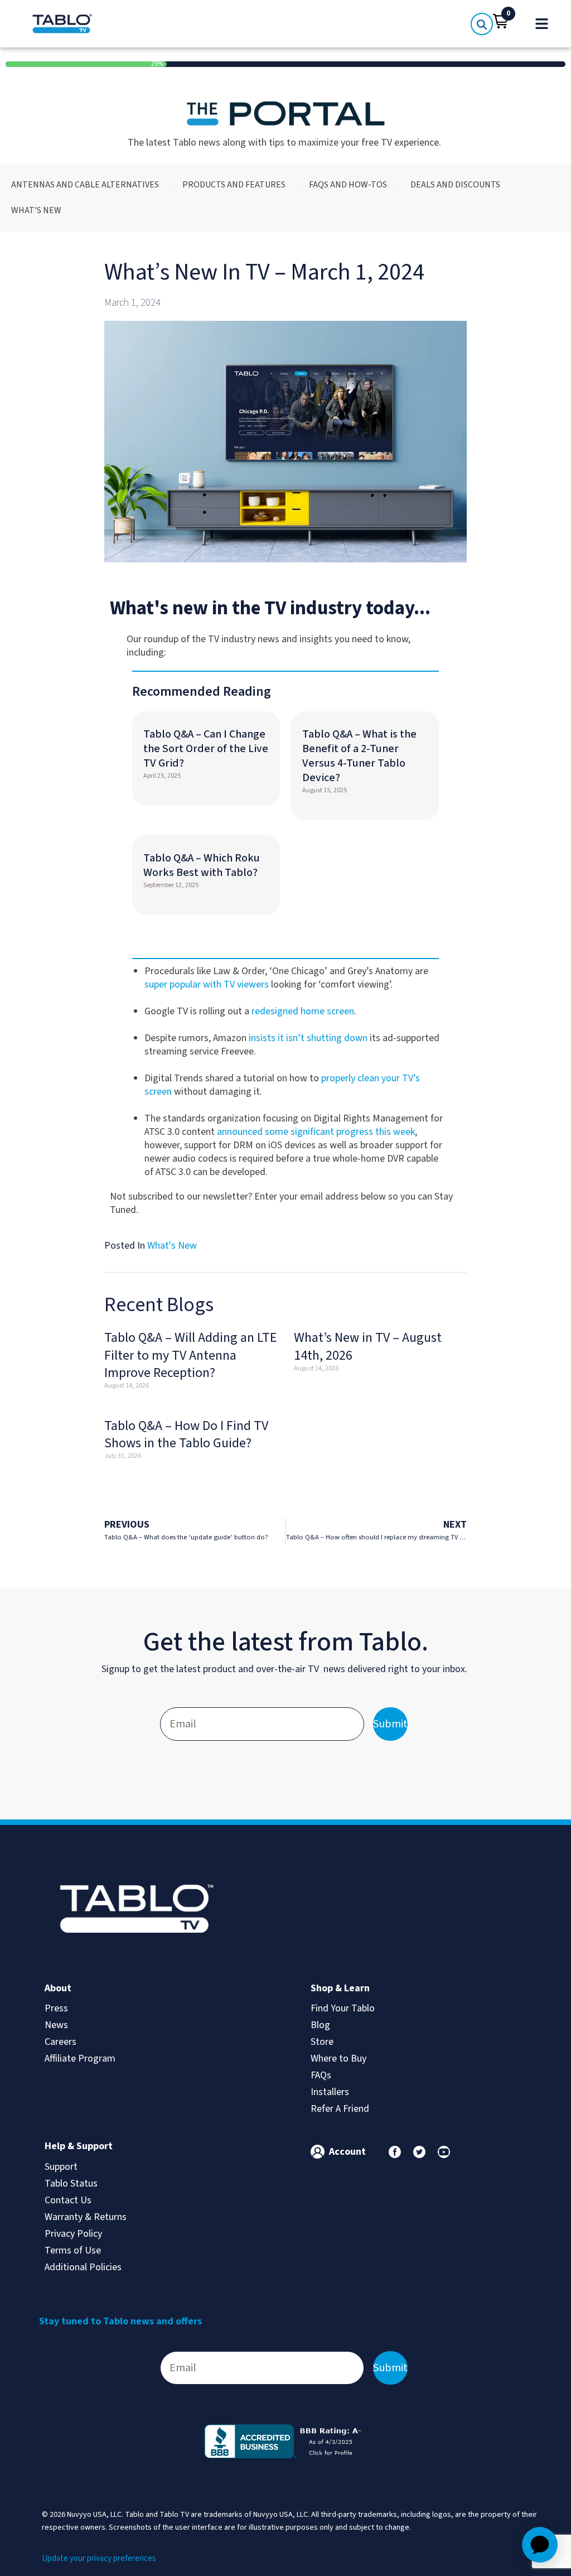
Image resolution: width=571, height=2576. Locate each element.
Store (322, 2042)
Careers (61, 2042)
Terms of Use (73, 2250)
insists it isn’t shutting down (308, 1038)
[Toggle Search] (482, 24)
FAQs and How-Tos (348, 185)
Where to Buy (338, 2059)
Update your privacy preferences (99, 2558)
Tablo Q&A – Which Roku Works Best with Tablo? (202, 865)
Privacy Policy (73, 2234)
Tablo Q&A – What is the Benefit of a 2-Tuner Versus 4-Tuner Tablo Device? (359, 756)
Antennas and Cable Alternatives (85, 185)
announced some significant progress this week (316, 1132)
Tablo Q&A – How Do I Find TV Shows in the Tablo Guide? (186, 1434)
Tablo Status (71, 2183)
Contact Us (68, 2200)
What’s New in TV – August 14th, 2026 (368, 1346)
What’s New (36, 210)
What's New (172, 1246)
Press (56, 2008)
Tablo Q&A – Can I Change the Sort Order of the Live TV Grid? (206, 749)
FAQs (321, 2075)
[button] (501, 21)
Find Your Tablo (343, 2008)
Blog (320, 2025)
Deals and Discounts (455, 185)
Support (61, 2167)
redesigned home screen (303, 1011)
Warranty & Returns (86, 2217)
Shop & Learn (340, 1988)
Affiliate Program (80, 2059)
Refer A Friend (340, 2109)
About (58, 1988)
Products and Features (234, 185)
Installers (330, 2092)
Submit (390, 1724)
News (56, 2025)
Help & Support (79, 2146)
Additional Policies (83, 2267)
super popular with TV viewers (207, 984)
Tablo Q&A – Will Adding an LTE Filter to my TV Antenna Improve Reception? (191, 1355)
